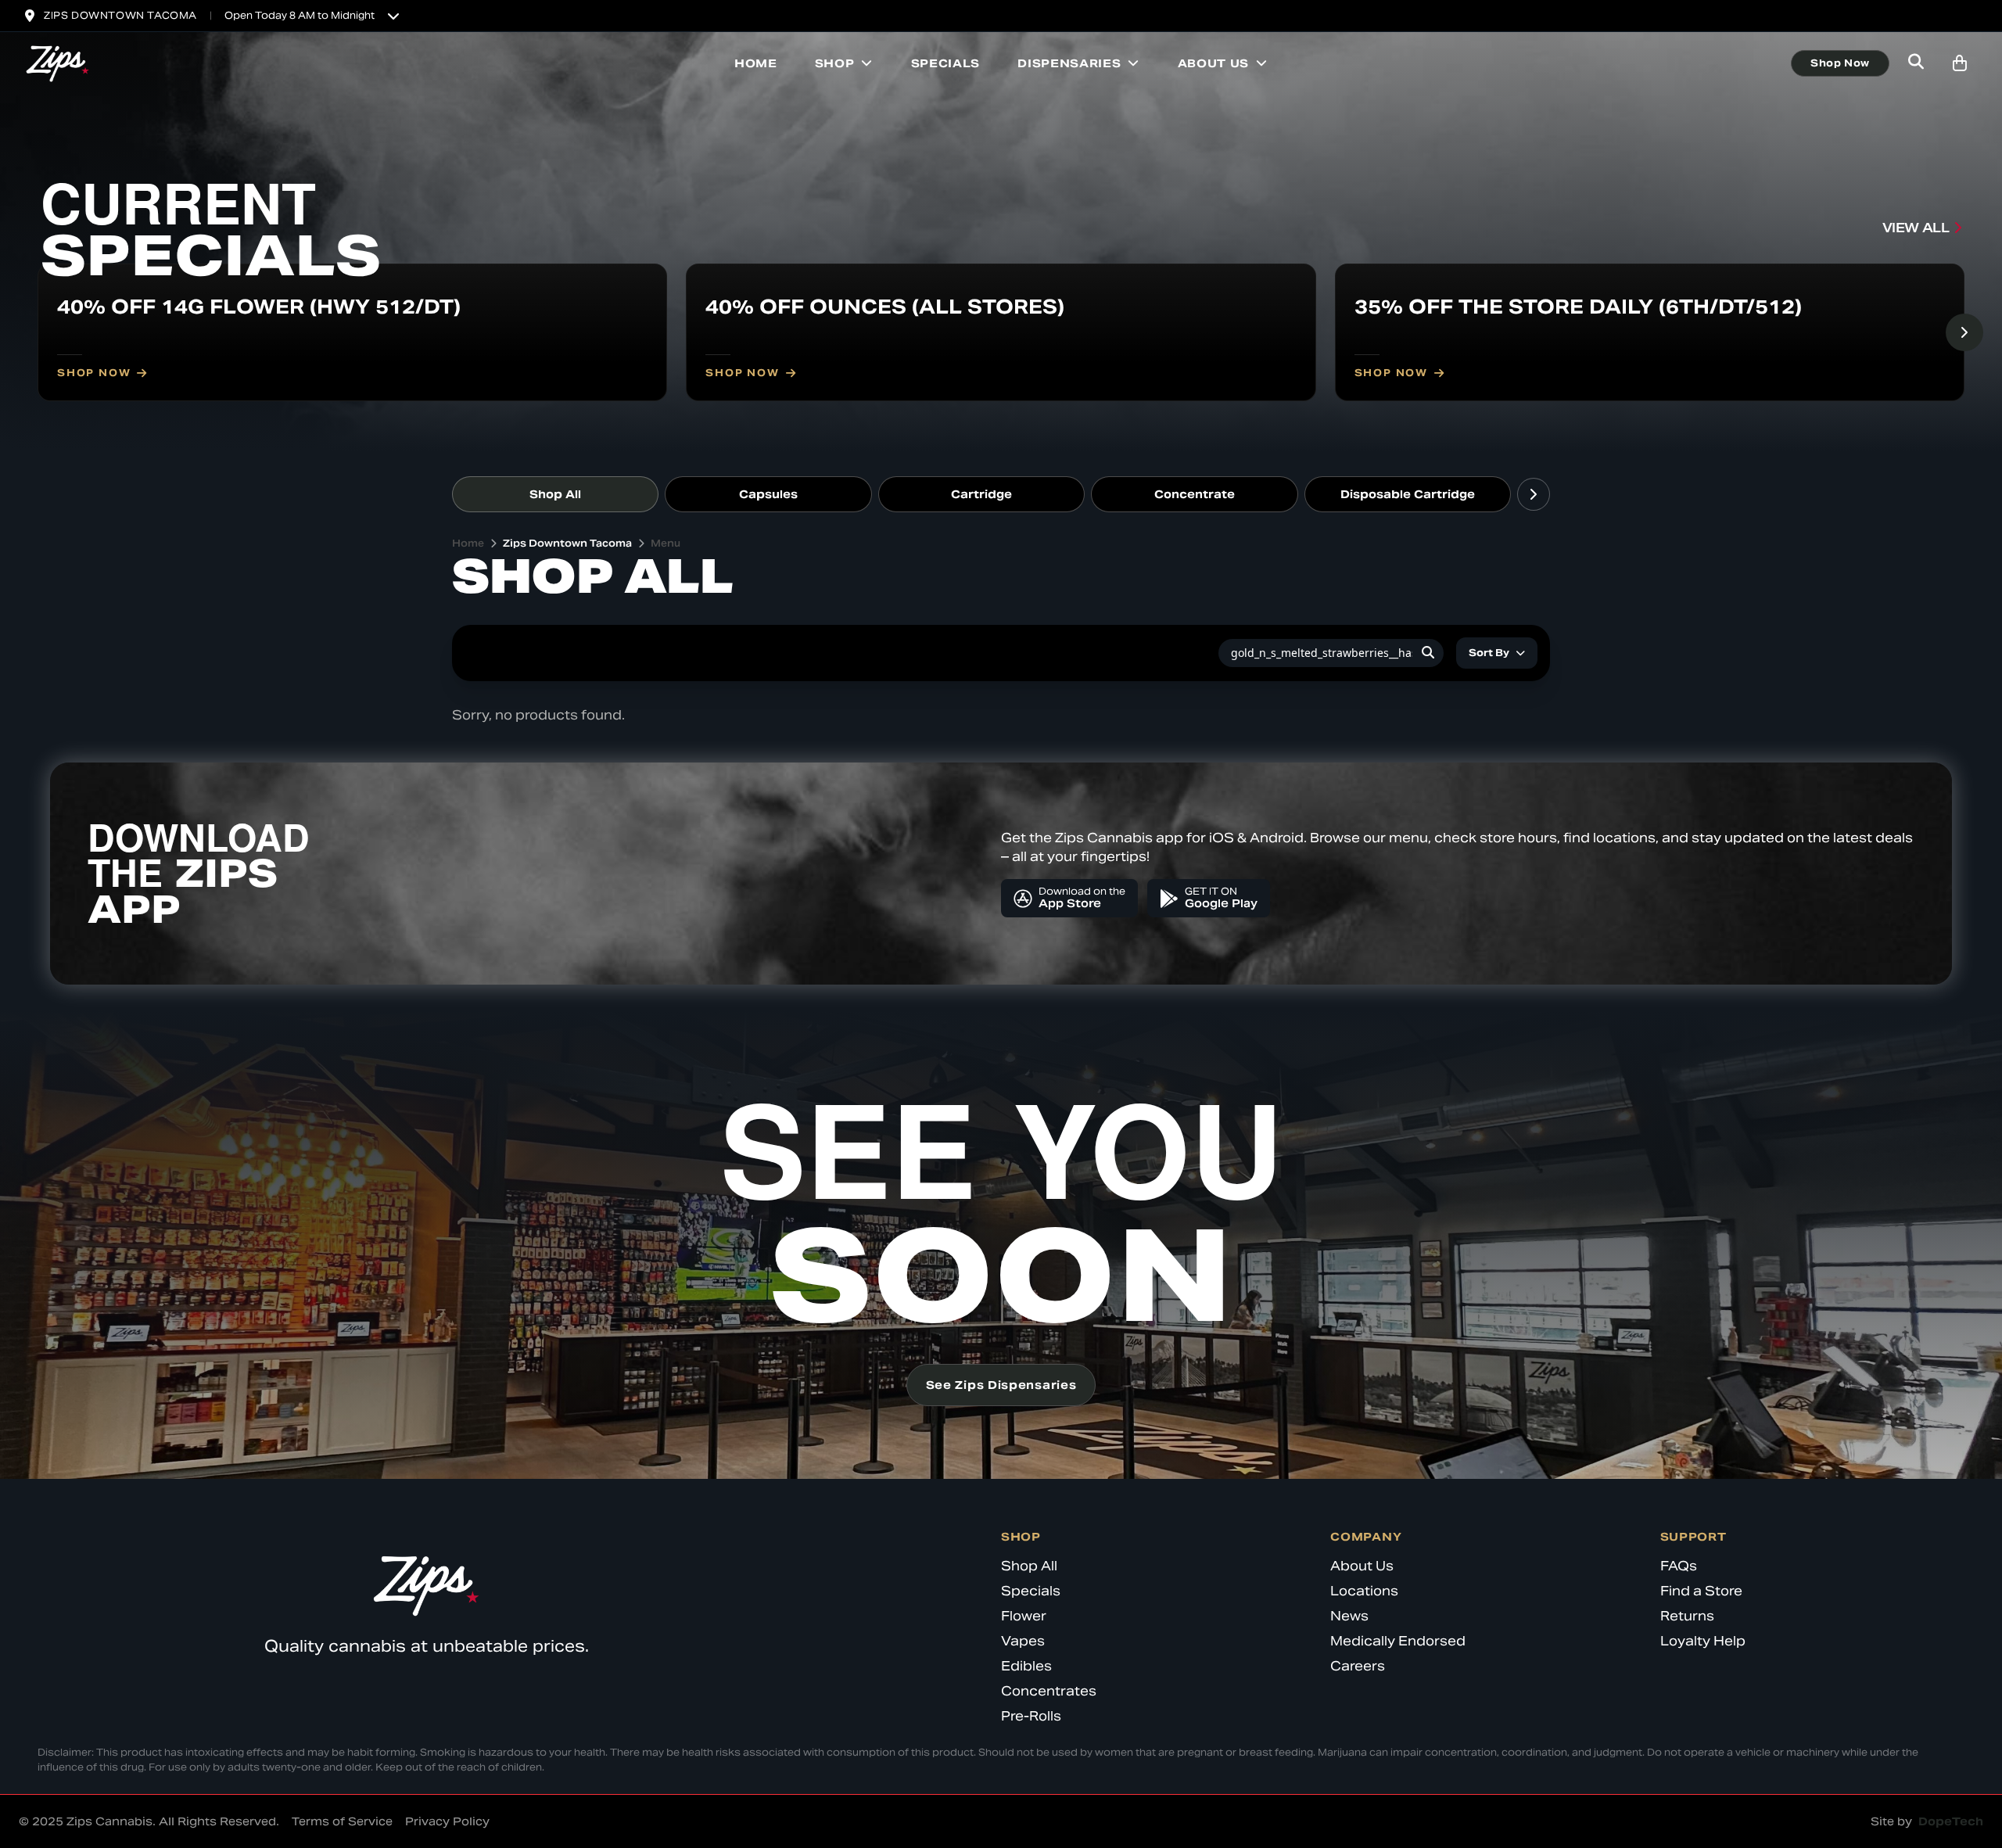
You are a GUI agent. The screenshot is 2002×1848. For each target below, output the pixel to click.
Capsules (768, 494)
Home (756, 63)
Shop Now (1840, 63)
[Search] (1428, 653)
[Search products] (1916, 63)
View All (1916, 228)
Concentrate (1195, 494)
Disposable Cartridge (1408, 494)
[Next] (1964, 332)
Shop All (555, 494)
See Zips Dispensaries (1001, 1385)
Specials (946, 63)
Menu (666, 543)
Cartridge (981, 494)
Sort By (1489, 653)
